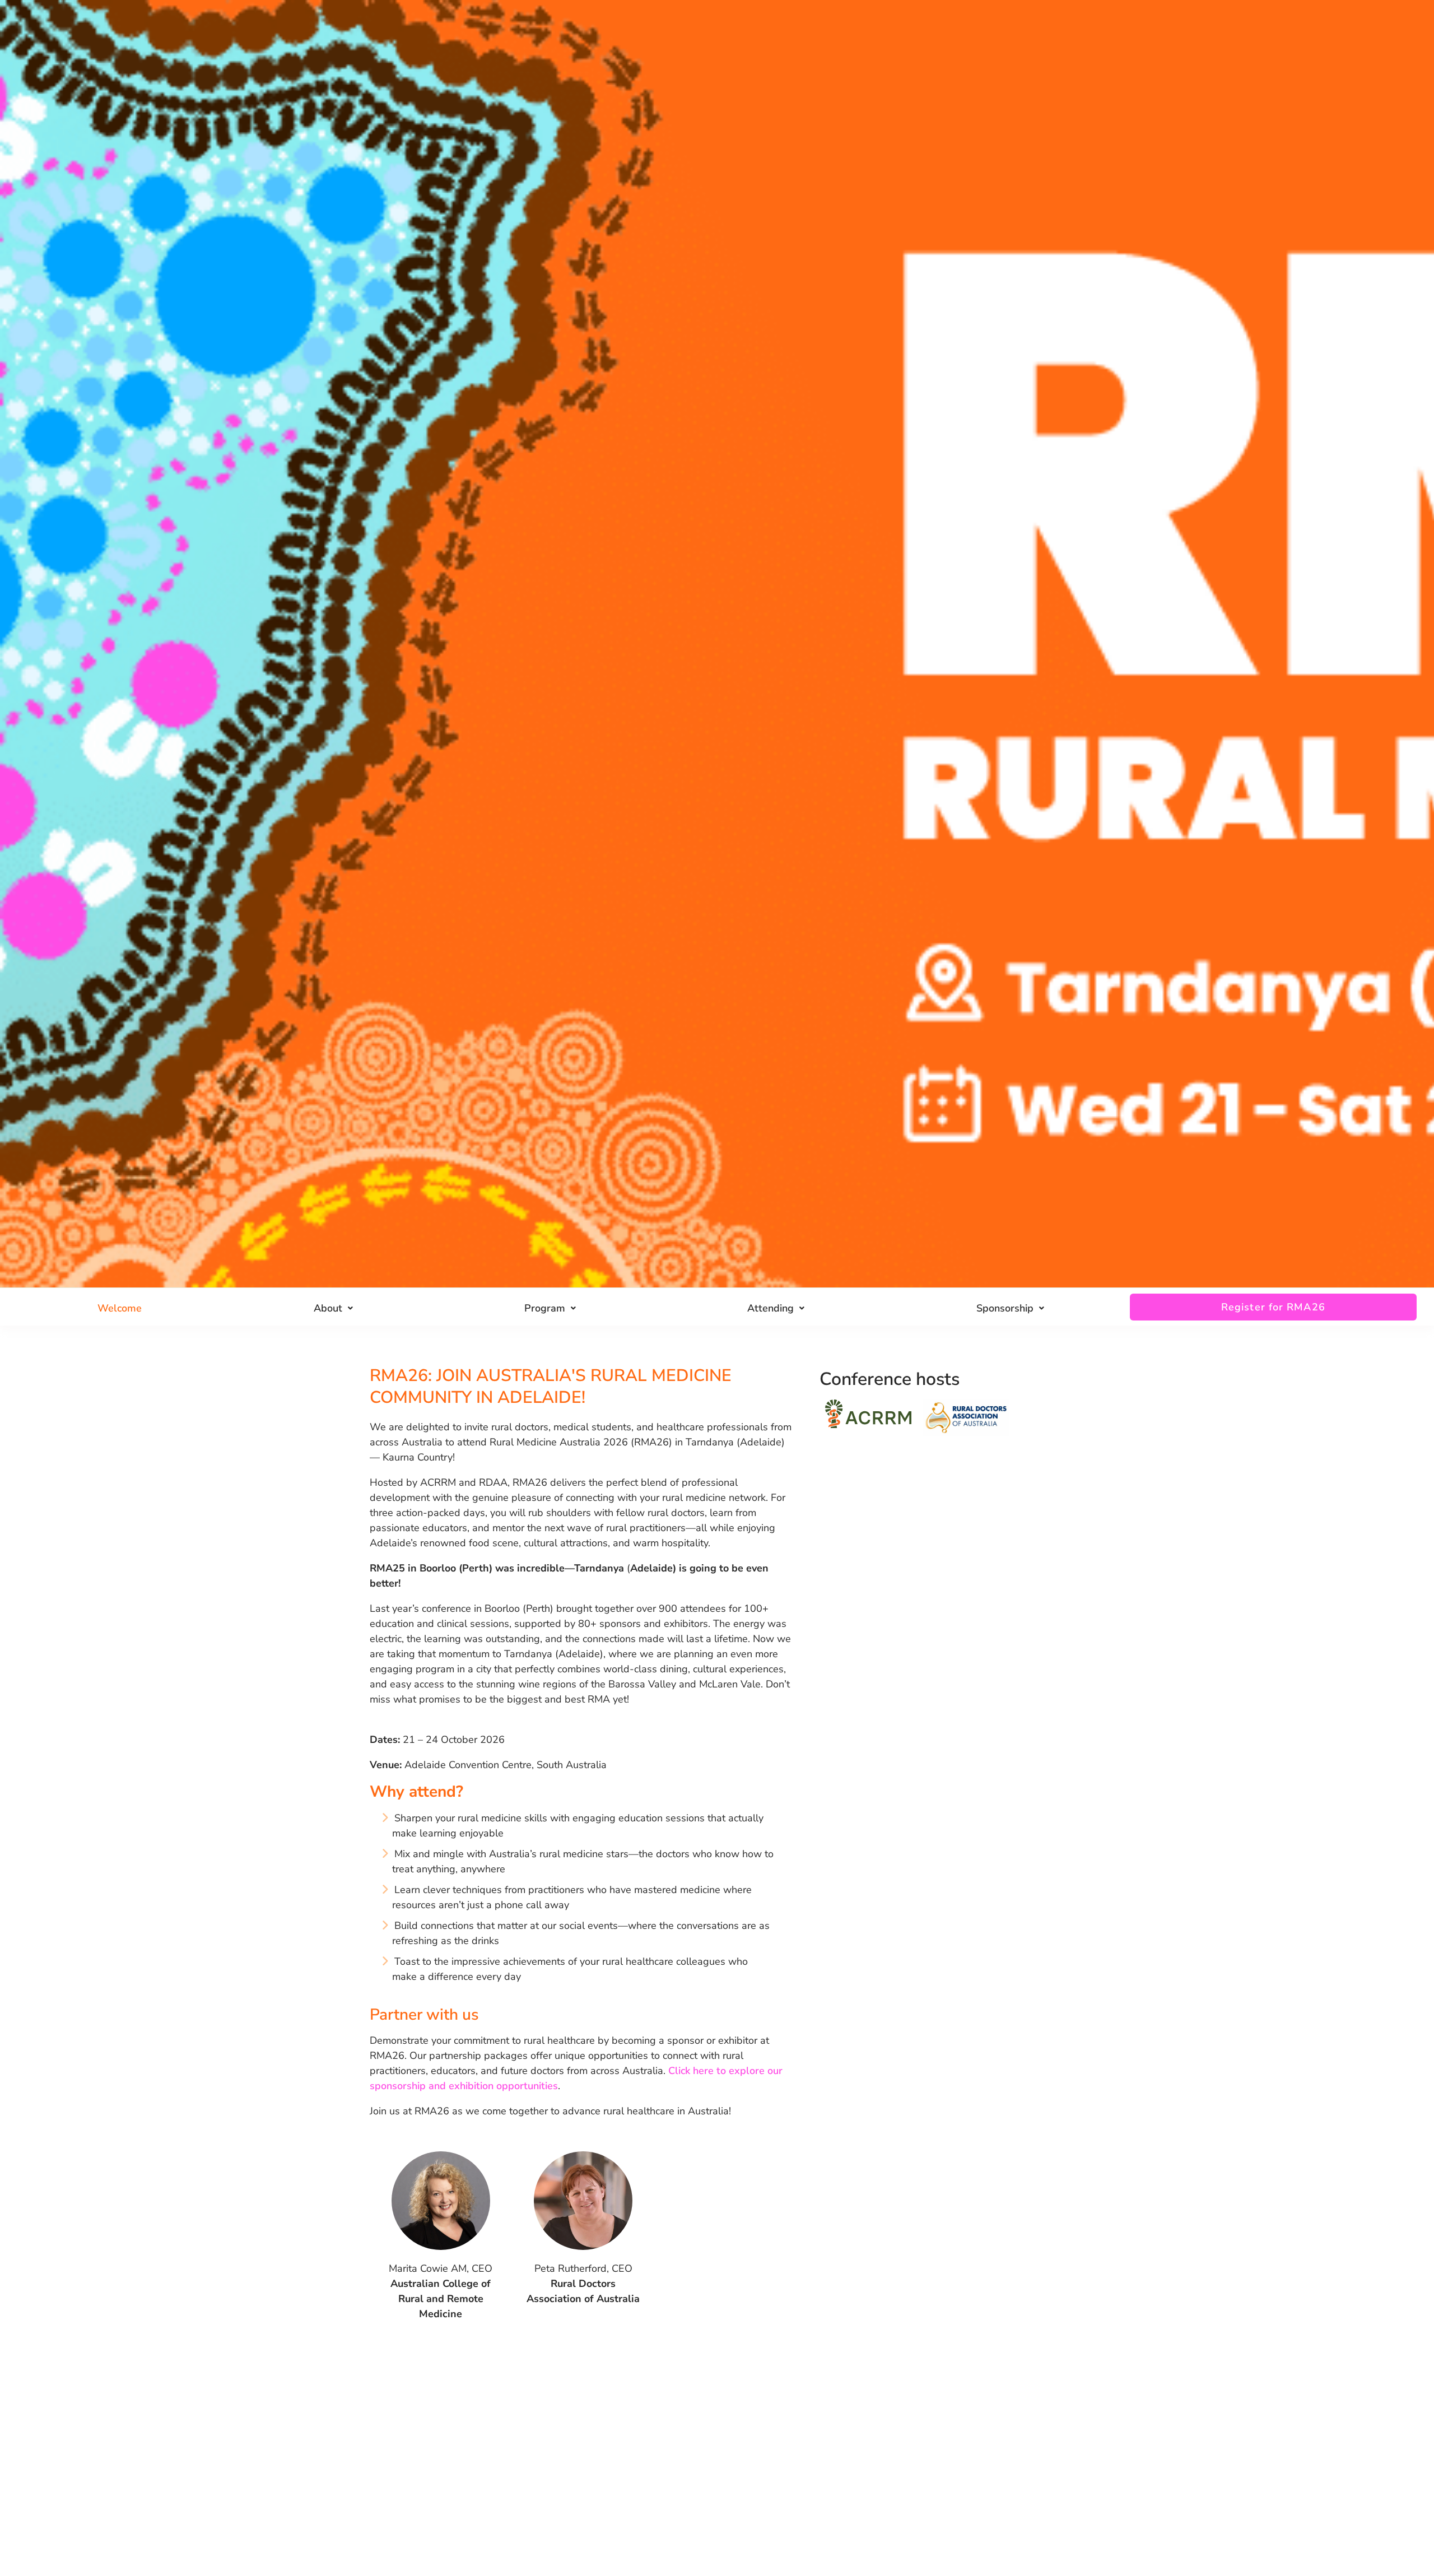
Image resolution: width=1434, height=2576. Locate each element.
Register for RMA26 (1273, 1307)
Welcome (120, 1308)
